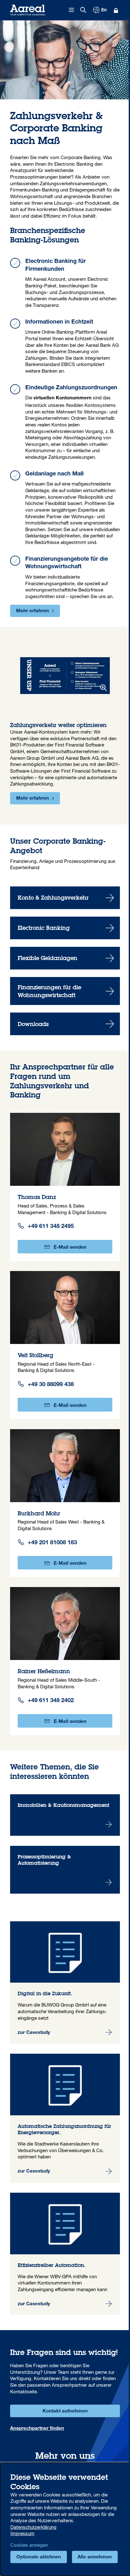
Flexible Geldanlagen (65, 958)
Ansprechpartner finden (37, 2429)
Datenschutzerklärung (33, 2527)
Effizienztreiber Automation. (65, 2254)
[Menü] (72, 10)
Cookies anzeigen (29, 2545)
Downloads (65, 1024)
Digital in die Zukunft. (65, 1983)
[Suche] (83, 10)
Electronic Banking (65, 928)
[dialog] (65, 2519)
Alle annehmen (95, 2557)
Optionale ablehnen (39, 2557)
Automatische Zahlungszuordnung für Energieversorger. (65, 2118)
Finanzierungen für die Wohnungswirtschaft (65, 991)
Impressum (22, 2533)
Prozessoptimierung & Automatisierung (65, 1870)
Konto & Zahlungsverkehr (65, 898)
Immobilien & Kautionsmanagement (65, 1815)
